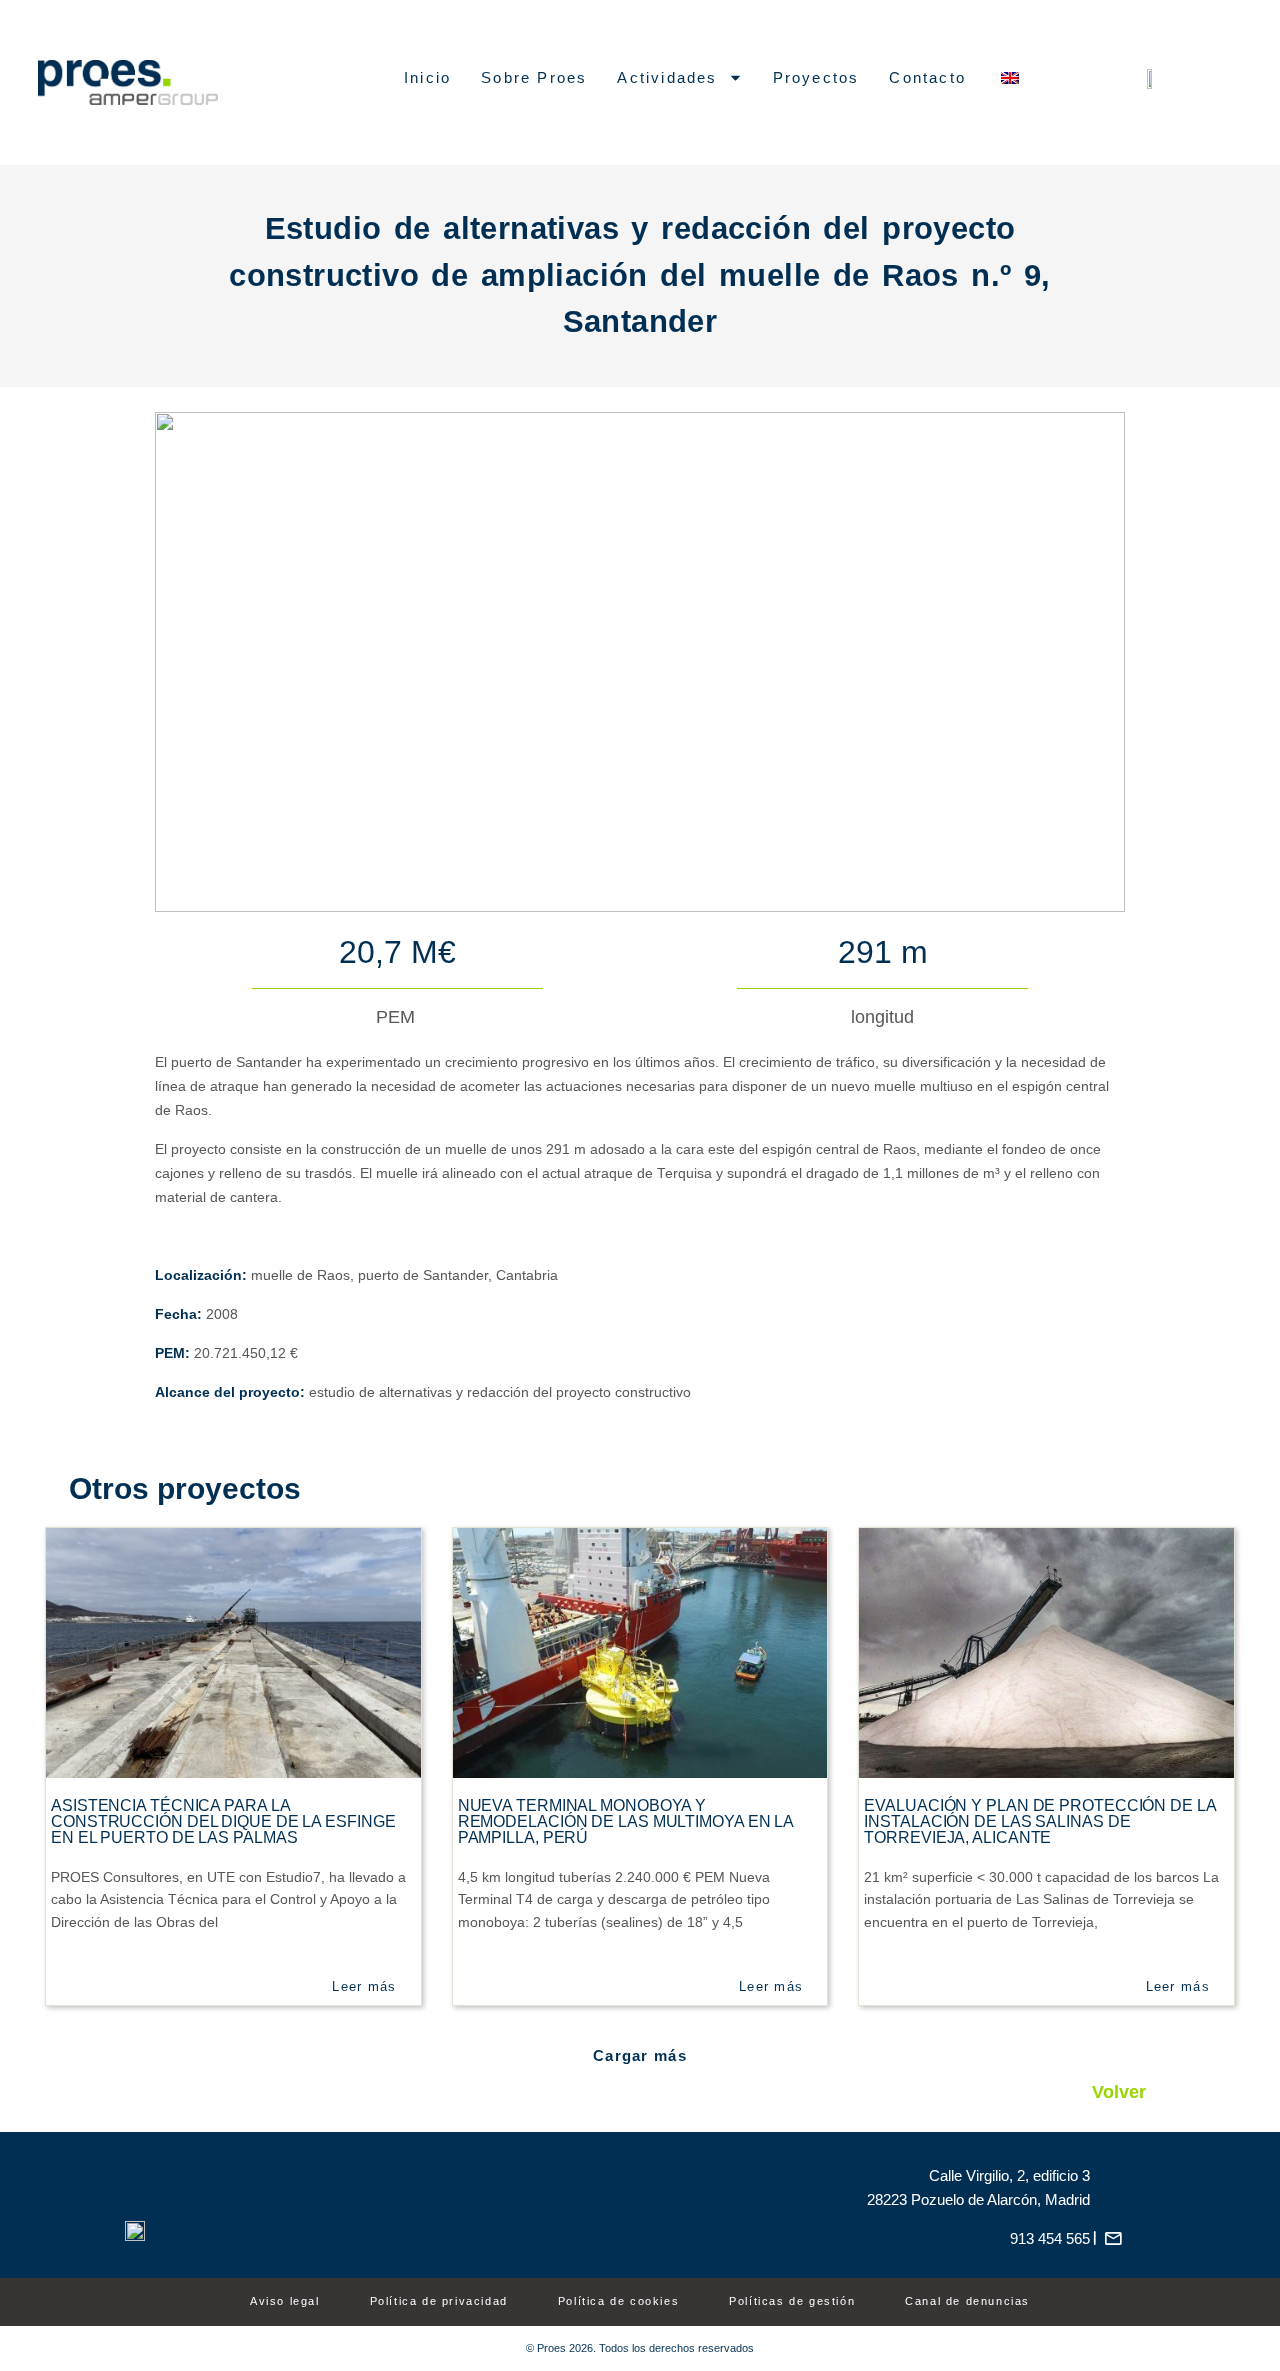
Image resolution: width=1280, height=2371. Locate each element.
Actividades (667, 77)
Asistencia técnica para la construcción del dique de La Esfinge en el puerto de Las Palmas (223, 1821)
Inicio (427, 77)
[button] (640, 2055)
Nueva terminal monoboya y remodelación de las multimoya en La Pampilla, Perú (626, 1821)
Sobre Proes (534, 77)
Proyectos (816, 77)
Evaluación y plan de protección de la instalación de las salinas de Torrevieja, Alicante (1039, 1821)
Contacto (927, 77)
